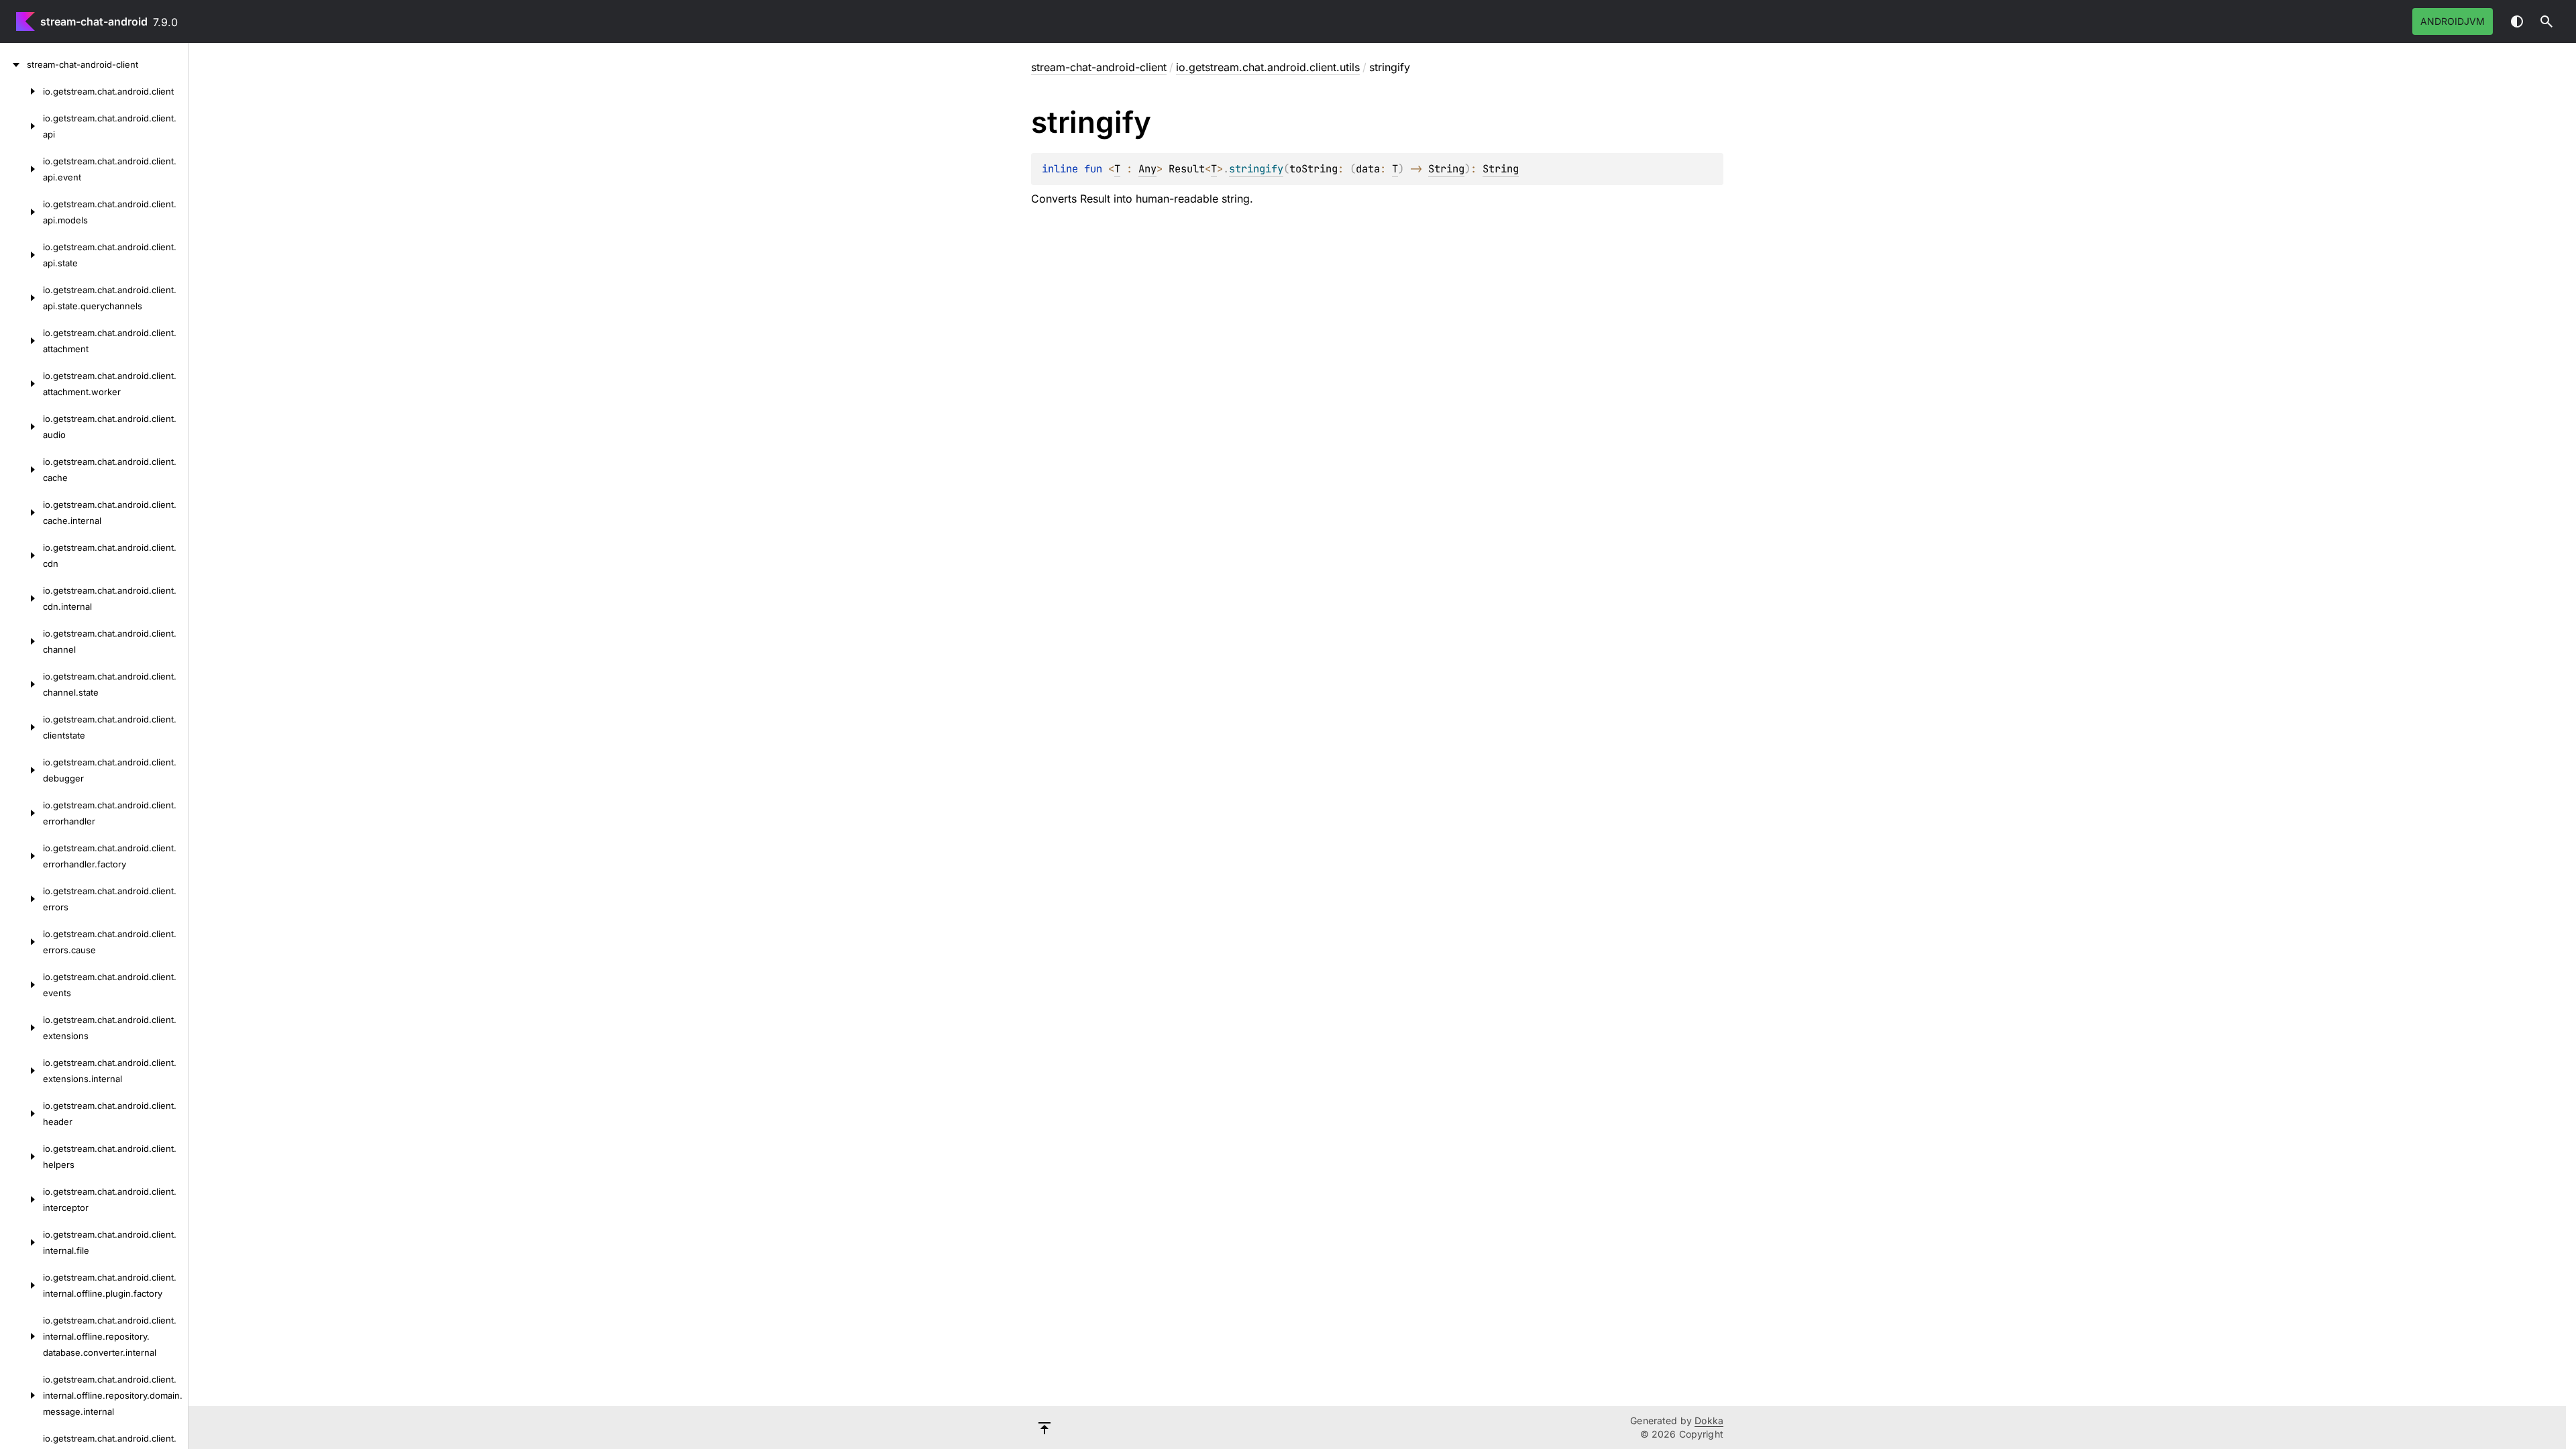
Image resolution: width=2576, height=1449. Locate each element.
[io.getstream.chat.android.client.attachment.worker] (21, 384)
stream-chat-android (94, 21)
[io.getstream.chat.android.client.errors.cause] (21, 942)
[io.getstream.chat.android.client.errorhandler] (21, 813)
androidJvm (2453, 21)
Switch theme (2517, 21)
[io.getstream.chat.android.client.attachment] (21, 341)
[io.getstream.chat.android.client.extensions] (21, 1028)
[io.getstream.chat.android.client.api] (21, 126)
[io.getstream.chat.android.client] (21, 91)
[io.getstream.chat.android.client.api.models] (21, 212)
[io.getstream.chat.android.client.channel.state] (21, 684)
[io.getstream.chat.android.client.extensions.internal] (21, 1071)
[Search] (2546, 21)
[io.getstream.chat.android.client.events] (21, 985)
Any (1147, 169)
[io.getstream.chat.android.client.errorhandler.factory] (21, 856)
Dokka (1709, 1420)
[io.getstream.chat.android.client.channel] (21, 641)
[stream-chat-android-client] (13, 64)
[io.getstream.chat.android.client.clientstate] (21, 727)
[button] (2546, 21)
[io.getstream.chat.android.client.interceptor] (21, 1199)
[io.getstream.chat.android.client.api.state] (21, 255)
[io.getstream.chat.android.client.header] (21, 1114)
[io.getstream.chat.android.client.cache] (21, 470)
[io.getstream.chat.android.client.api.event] (21, 169)
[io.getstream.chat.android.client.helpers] (21, 1157)
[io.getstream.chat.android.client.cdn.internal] (21, 598)
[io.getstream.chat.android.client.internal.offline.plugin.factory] (21, 1285)
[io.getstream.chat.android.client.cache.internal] (21, 513)
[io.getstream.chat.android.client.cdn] (21, 555)
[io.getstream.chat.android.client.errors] (21, 899)
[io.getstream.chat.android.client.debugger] (21, 770)
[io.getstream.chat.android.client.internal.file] (21, 1242)
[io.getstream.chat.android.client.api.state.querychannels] (21, 298)
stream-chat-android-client (1099, 67)
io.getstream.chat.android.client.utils (1268, 67)
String (1446, 169)
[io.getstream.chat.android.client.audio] (21, 427)
